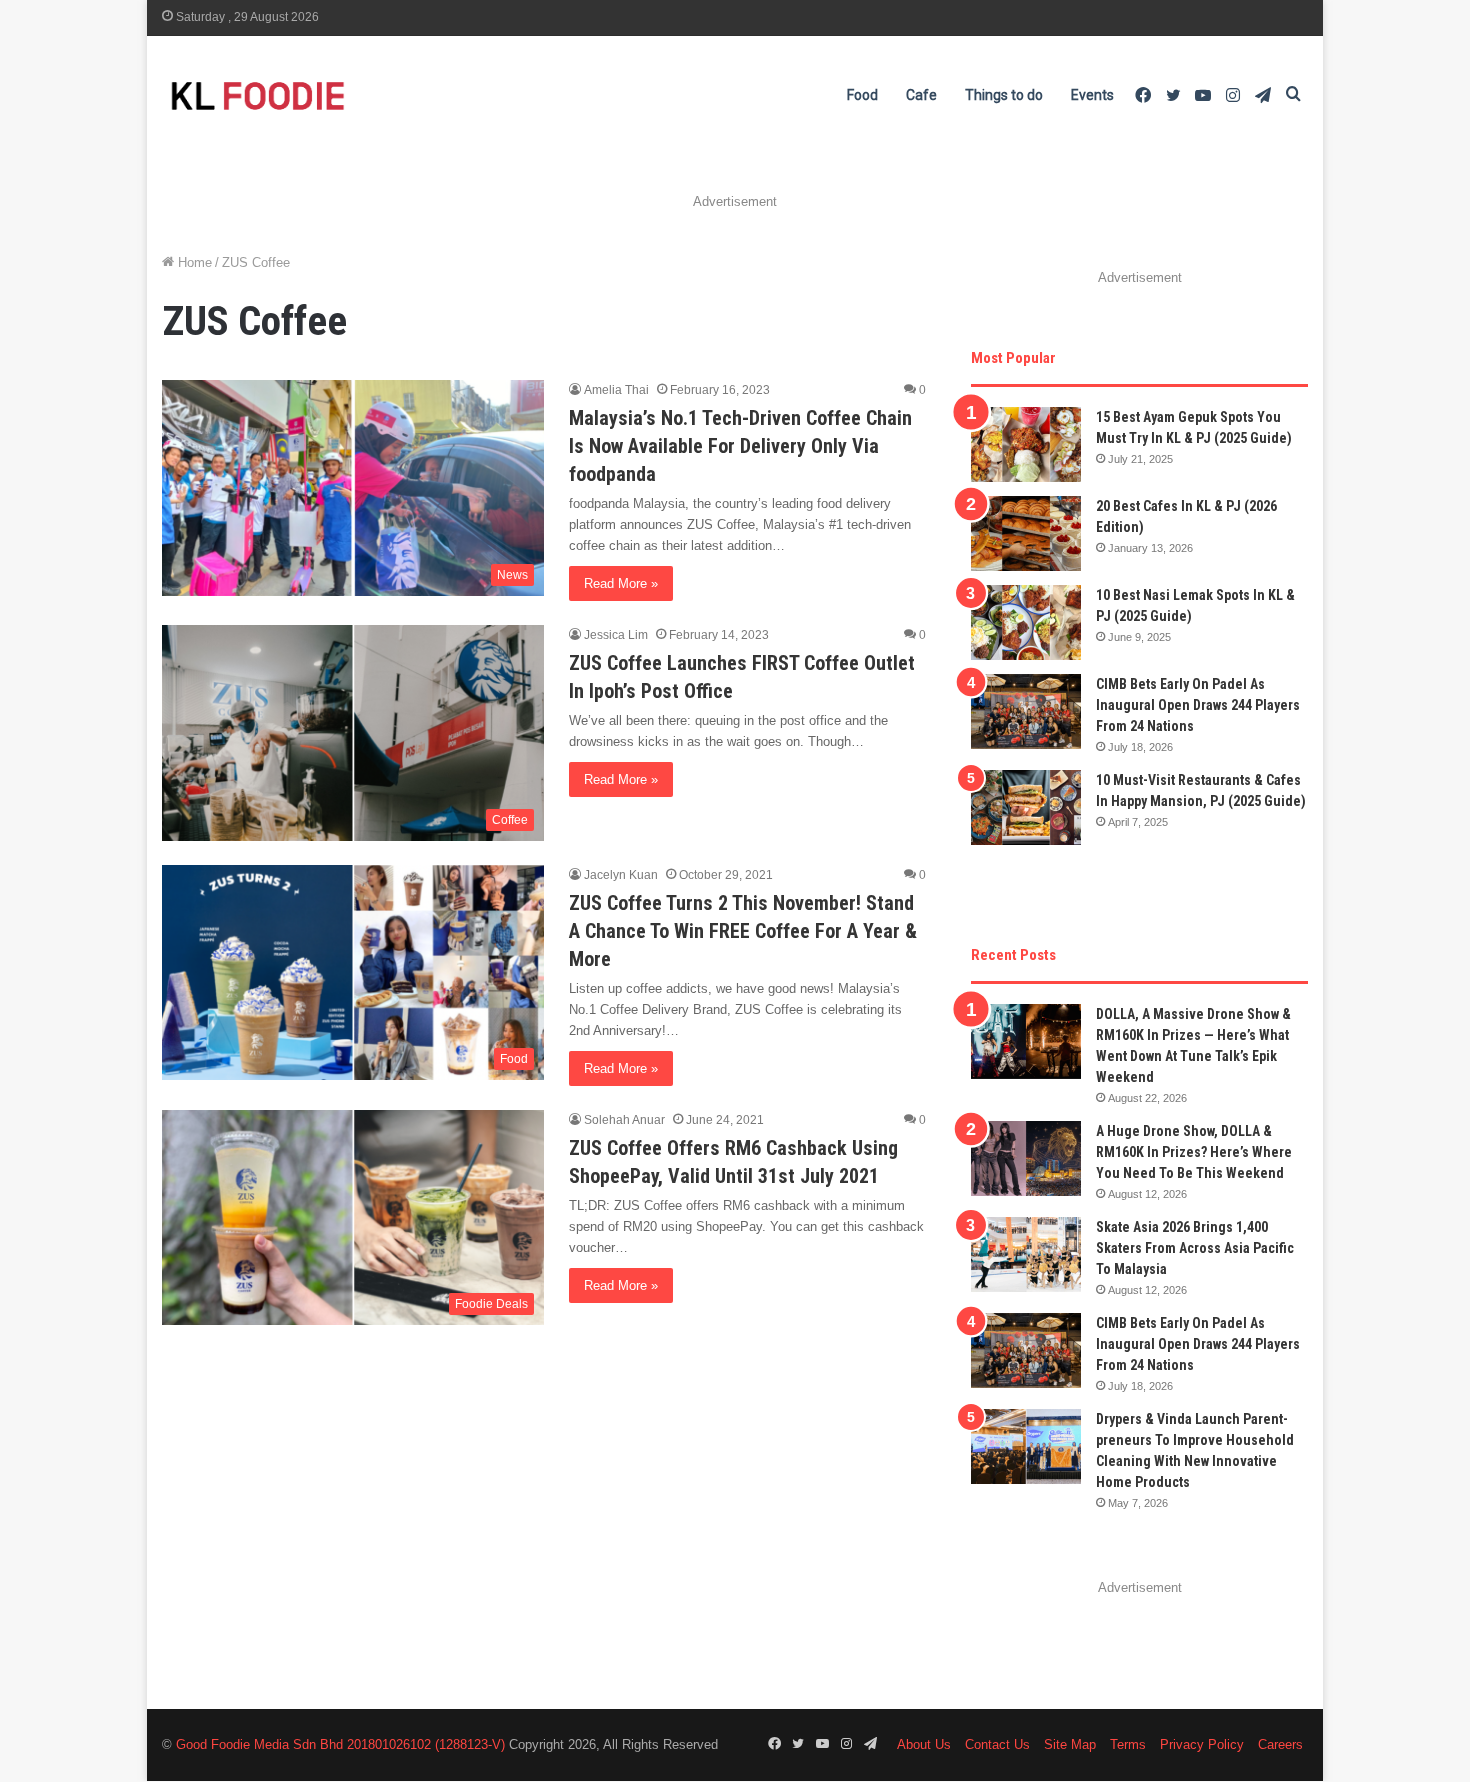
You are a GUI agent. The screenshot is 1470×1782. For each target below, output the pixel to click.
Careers (1280, 1744)
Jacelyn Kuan (621, 875)
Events (1092, 95)
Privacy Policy (1202, 1744)
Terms (1128, 1744)
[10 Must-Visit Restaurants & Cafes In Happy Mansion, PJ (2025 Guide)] (1026, 807)
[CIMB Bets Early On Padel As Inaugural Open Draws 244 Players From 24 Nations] (1026, 711)
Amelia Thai (616, 390)
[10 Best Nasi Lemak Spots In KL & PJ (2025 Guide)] (1026, 622)
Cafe (921, 95)
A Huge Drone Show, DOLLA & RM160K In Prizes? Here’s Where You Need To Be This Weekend (1194, 1152)
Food (862, 95)
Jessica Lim (616, 635)
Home (193, 262)
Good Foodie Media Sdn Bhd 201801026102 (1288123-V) (340, 1744)
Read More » (621, 583)
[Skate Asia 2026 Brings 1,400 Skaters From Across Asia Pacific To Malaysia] (1026, 1254)
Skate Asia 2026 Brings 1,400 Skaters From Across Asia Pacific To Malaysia (1195, 1248)
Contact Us (997, 1744)
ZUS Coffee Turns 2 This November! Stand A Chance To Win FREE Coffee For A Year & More (743, 931)
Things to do (1004, 95)
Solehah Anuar (624, 1120)
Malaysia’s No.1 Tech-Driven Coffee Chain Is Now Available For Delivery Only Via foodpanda (740, 446)
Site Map (1070, 1744)
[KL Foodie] (337, 95)
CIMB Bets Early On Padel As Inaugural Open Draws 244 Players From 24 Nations (1198, 705)
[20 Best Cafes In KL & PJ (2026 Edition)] (1026, 533)
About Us (924, 1744)
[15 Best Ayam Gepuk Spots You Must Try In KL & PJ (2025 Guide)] (1026, 444)
